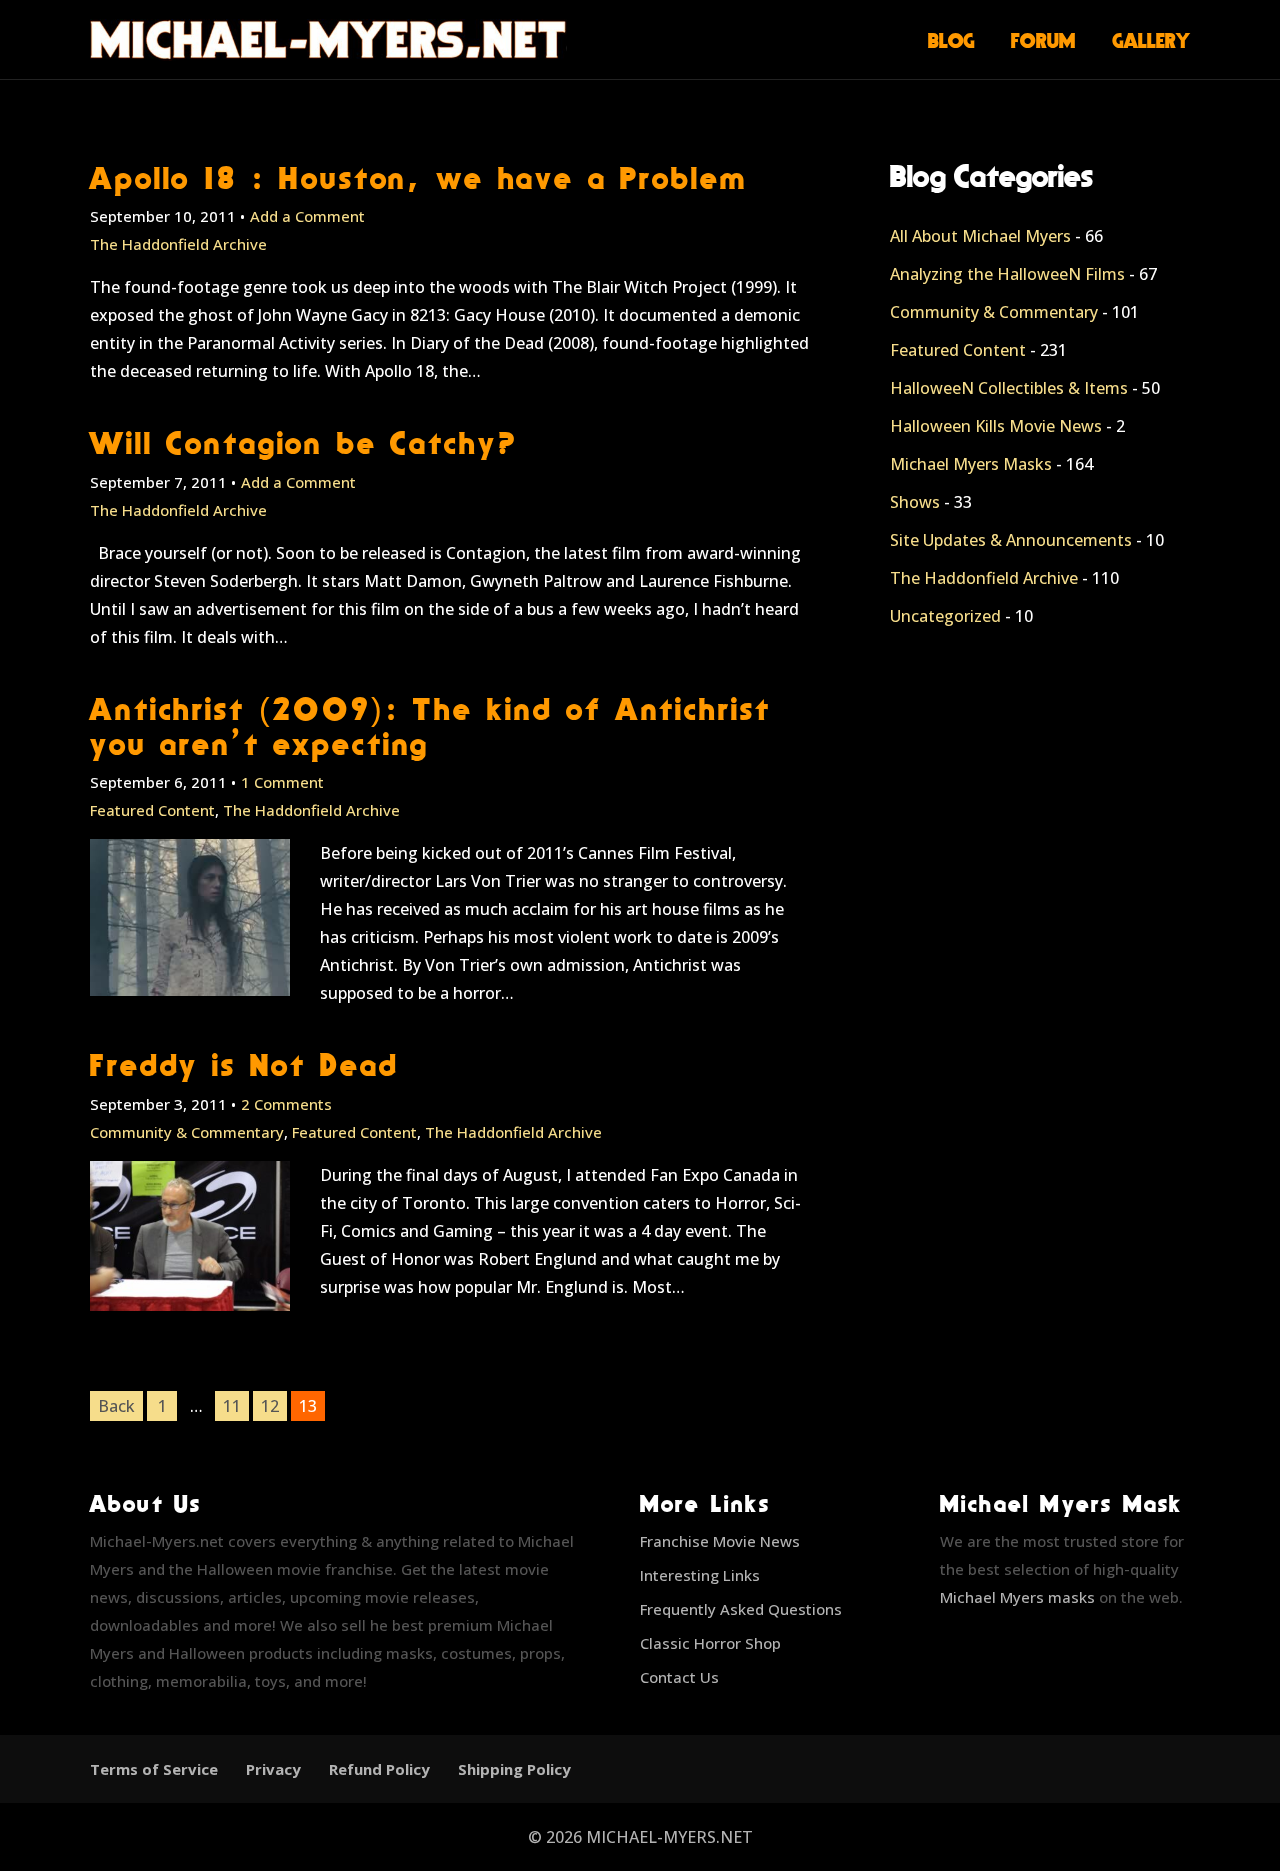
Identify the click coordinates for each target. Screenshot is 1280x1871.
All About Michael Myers (980, 236)
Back (116, 1406)
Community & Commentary (187, 1132)
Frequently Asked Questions (741, 1609)
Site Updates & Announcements (1011, 540)
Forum (1043, 40)
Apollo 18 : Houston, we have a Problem (418, 177)
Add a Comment (307, 216)
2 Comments (286, 1104)
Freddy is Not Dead (244, 1064)
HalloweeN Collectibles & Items (1009, 388)
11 (232, 1406)
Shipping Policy (514, 1769)
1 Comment (282, 782)
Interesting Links (700, 1575)
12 (270, 1406)
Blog (951, 40)
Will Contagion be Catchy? (304, 442)
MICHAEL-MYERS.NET (669, 1837)
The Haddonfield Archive (178, 244)
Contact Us (679, 1677)
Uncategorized (945, 616)
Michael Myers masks (1017, 1597)
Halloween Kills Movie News (996, 426)
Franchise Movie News (720, 1541)
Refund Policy (379, 1769)
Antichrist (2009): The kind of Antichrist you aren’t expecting (430, 726)
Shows (915, 502)
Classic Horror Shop (710, 1643)
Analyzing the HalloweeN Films (1007, 274)
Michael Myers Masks (971, 464)
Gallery (1151, 40)
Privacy (273, 1769)
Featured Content (152, 810)
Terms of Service (154, 1769)
